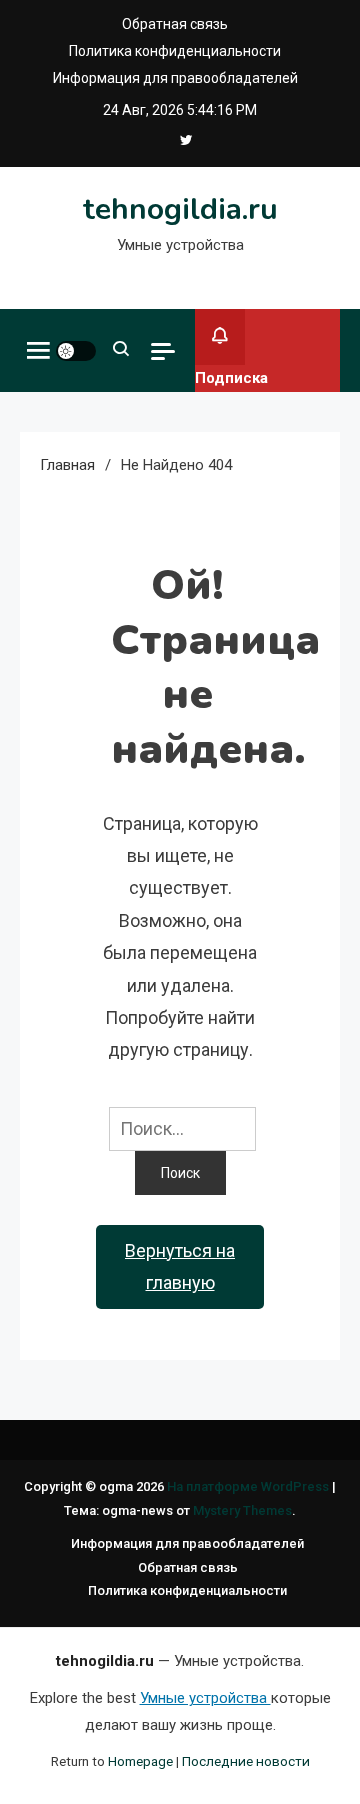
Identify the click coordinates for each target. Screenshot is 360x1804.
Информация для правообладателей (175, 78)
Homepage (140, 1761)
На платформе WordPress (249, 1486)
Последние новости (246, 1761)
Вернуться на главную (180, 1266)
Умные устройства (205, 1698)
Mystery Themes (242, 1510)
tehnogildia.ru (180, 209)
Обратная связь (175, 24)
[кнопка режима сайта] (76, 351)
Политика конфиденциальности (175, 51)
